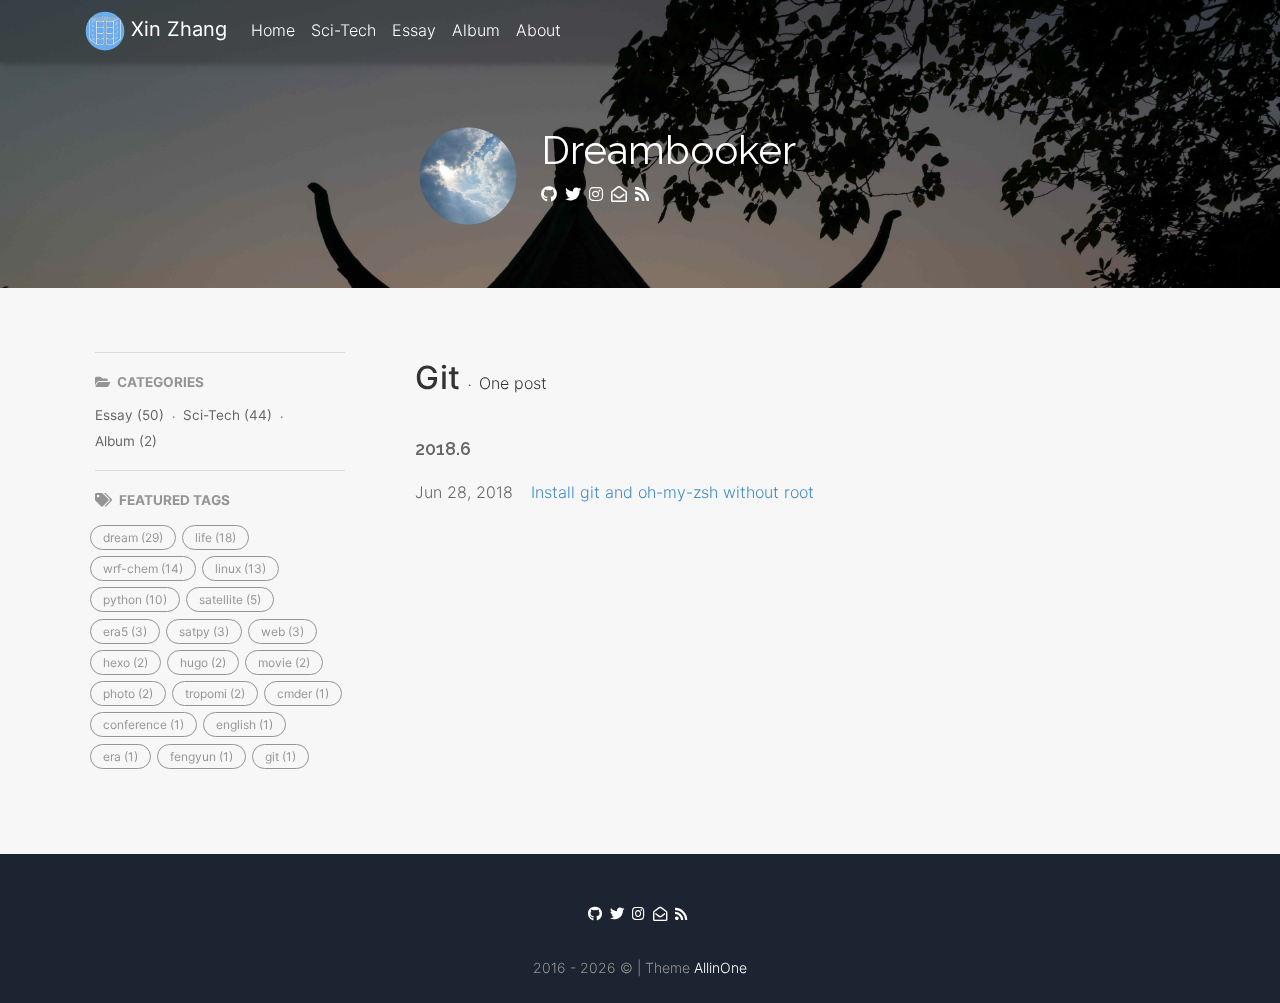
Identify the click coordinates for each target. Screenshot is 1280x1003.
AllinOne (720, 967)
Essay (414, 30)
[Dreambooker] (644, 194)
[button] (133, 537)
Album (476, 30)
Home (273, 30)
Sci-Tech (343, 30)
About (538, 30)
